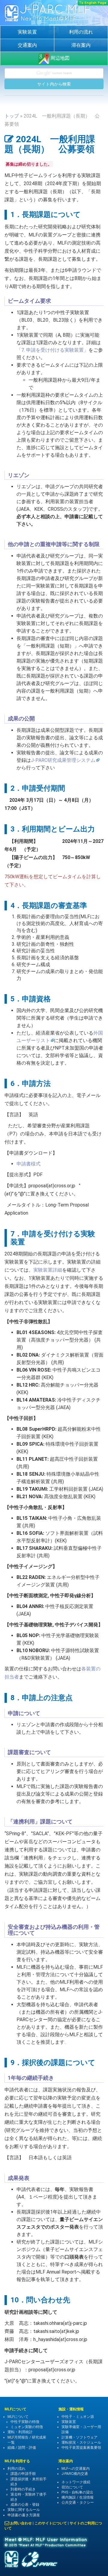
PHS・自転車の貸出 (77, 2492)
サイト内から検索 (54, 84)
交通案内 (27, 45)
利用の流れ (81, 32)
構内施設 (69, 2497)
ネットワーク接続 (76, 2482)
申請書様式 (28, 1164)
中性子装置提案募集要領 (81, 2448)
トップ (12, 116)
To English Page (93, 3)
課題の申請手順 (23, 2474)
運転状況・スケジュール (81, 2442)
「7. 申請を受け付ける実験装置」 (52, 350)
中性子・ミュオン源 (78, 2417)
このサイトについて (51, 2523)
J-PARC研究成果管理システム (63, 760)
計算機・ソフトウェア (79, 2437)
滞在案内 (81, 45)
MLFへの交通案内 (76, 2469)
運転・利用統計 (20, 2432)
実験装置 (27, 32)
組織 (11, 2448)
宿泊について (72, 2487)
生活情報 (86, 2497)
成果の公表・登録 (25, 2505)
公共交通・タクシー (78, 2502)
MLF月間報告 (18, 2437)
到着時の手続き (23, 2489)
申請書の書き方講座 (24, 2515)
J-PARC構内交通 (75, 2474)
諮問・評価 (27, 2448)
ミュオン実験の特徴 (27, 2427)
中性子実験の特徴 (25, 2422)
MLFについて (18, 2417)
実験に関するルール (24, 2510)
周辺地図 (59, 58)
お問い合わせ (21, 2523)
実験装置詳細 (48, 1270)
